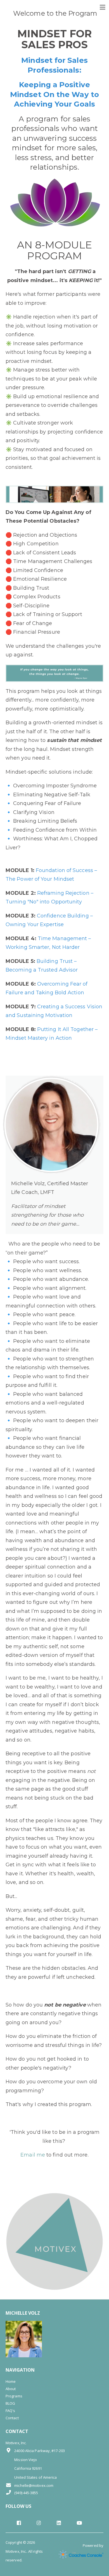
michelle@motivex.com (34, 2485)
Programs (14, 2396)
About (11, 2389)
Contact (12, 2418)
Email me (33, 2155)
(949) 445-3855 (26, 2493)
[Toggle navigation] (102, 7)
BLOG (10, 2403)
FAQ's (10, 2411)
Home (11, 2381)
